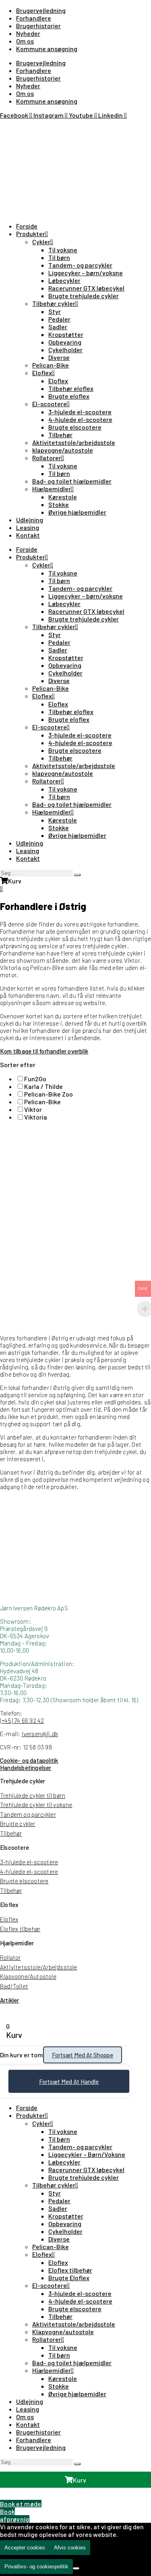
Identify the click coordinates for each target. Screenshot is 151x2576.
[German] (24, 126)
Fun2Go (35, 1079)
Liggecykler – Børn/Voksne (87, 2154)
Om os (25, 41)
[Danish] (5, 126)
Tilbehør (60, 435)
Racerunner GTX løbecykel (86, 288)
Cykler (41, 242)
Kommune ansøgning (47, 49)
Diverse (59, 357)
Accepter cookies (25, 2548)
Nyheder (28, 33)
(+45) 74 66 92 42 (22, 1720)
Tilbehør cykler (54, 303)
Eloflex (42, 373)
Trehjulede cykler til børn (33, 1795)
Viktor (33, 1109)
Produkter (31, 234)
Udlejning (30, 520)
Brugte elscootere (75, 427)
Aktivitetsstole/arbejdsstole (74, 442)
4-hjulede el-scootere (80, 419)
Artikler (10, 2000)
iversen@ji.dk (40, 1734)
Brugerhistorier (38, 26)
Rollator (10, 1957)
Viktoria (36, 1117)
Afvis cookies (70, 2548)
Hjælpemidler (52, 489)
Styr (55, 311)
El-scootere (50, 404)
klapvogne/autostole (63, 450)
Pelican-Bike (51, 365)
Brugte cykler (18, 1824)
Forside (27, 226)
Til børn (59, 257)
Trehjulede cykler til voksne (36, 1805)
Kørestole (63, 497)
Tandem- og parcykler (80, 265)
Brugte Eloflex (69, 2278)
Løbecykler (64, 280)
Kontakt (28, 535)
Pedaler (59, 319)
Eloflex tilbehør (20, 1929)
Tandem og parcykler (28, 1814)
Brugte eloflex (69, 396)
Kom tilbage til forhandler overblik (44, 1051)
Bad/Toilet (14, 1986)
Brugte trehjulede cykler (84, 296)
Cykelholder (65, 350)
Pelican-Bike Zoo (49, 1094)
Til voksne (63, 250)
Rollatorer (47, 458)
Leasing (28, 527)
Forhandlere (34, 18)
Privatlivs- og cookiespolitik (36, 2567)
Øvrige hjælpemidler (77, 512)
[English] (14, 126)
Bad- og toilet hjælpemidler (72, 481)
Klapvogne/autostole (63, 2332)
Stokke (59, 504)
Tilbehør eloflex (71, 388)
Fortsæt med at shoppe (83, 2055)
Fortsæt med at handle (69, 2082)
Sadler (58, 327)
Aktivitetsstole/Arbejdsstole (39, 1967)
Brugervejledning (41, 10)
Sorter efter (18, 1065)
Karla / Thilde (43, 1086)
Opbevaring (65, 342)
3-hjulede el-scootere (80, 412)
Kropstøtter (66, 334)
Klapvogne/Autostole (28, 1976)
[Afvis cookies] (76, 2568)
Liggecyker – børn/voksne (86, 273)
